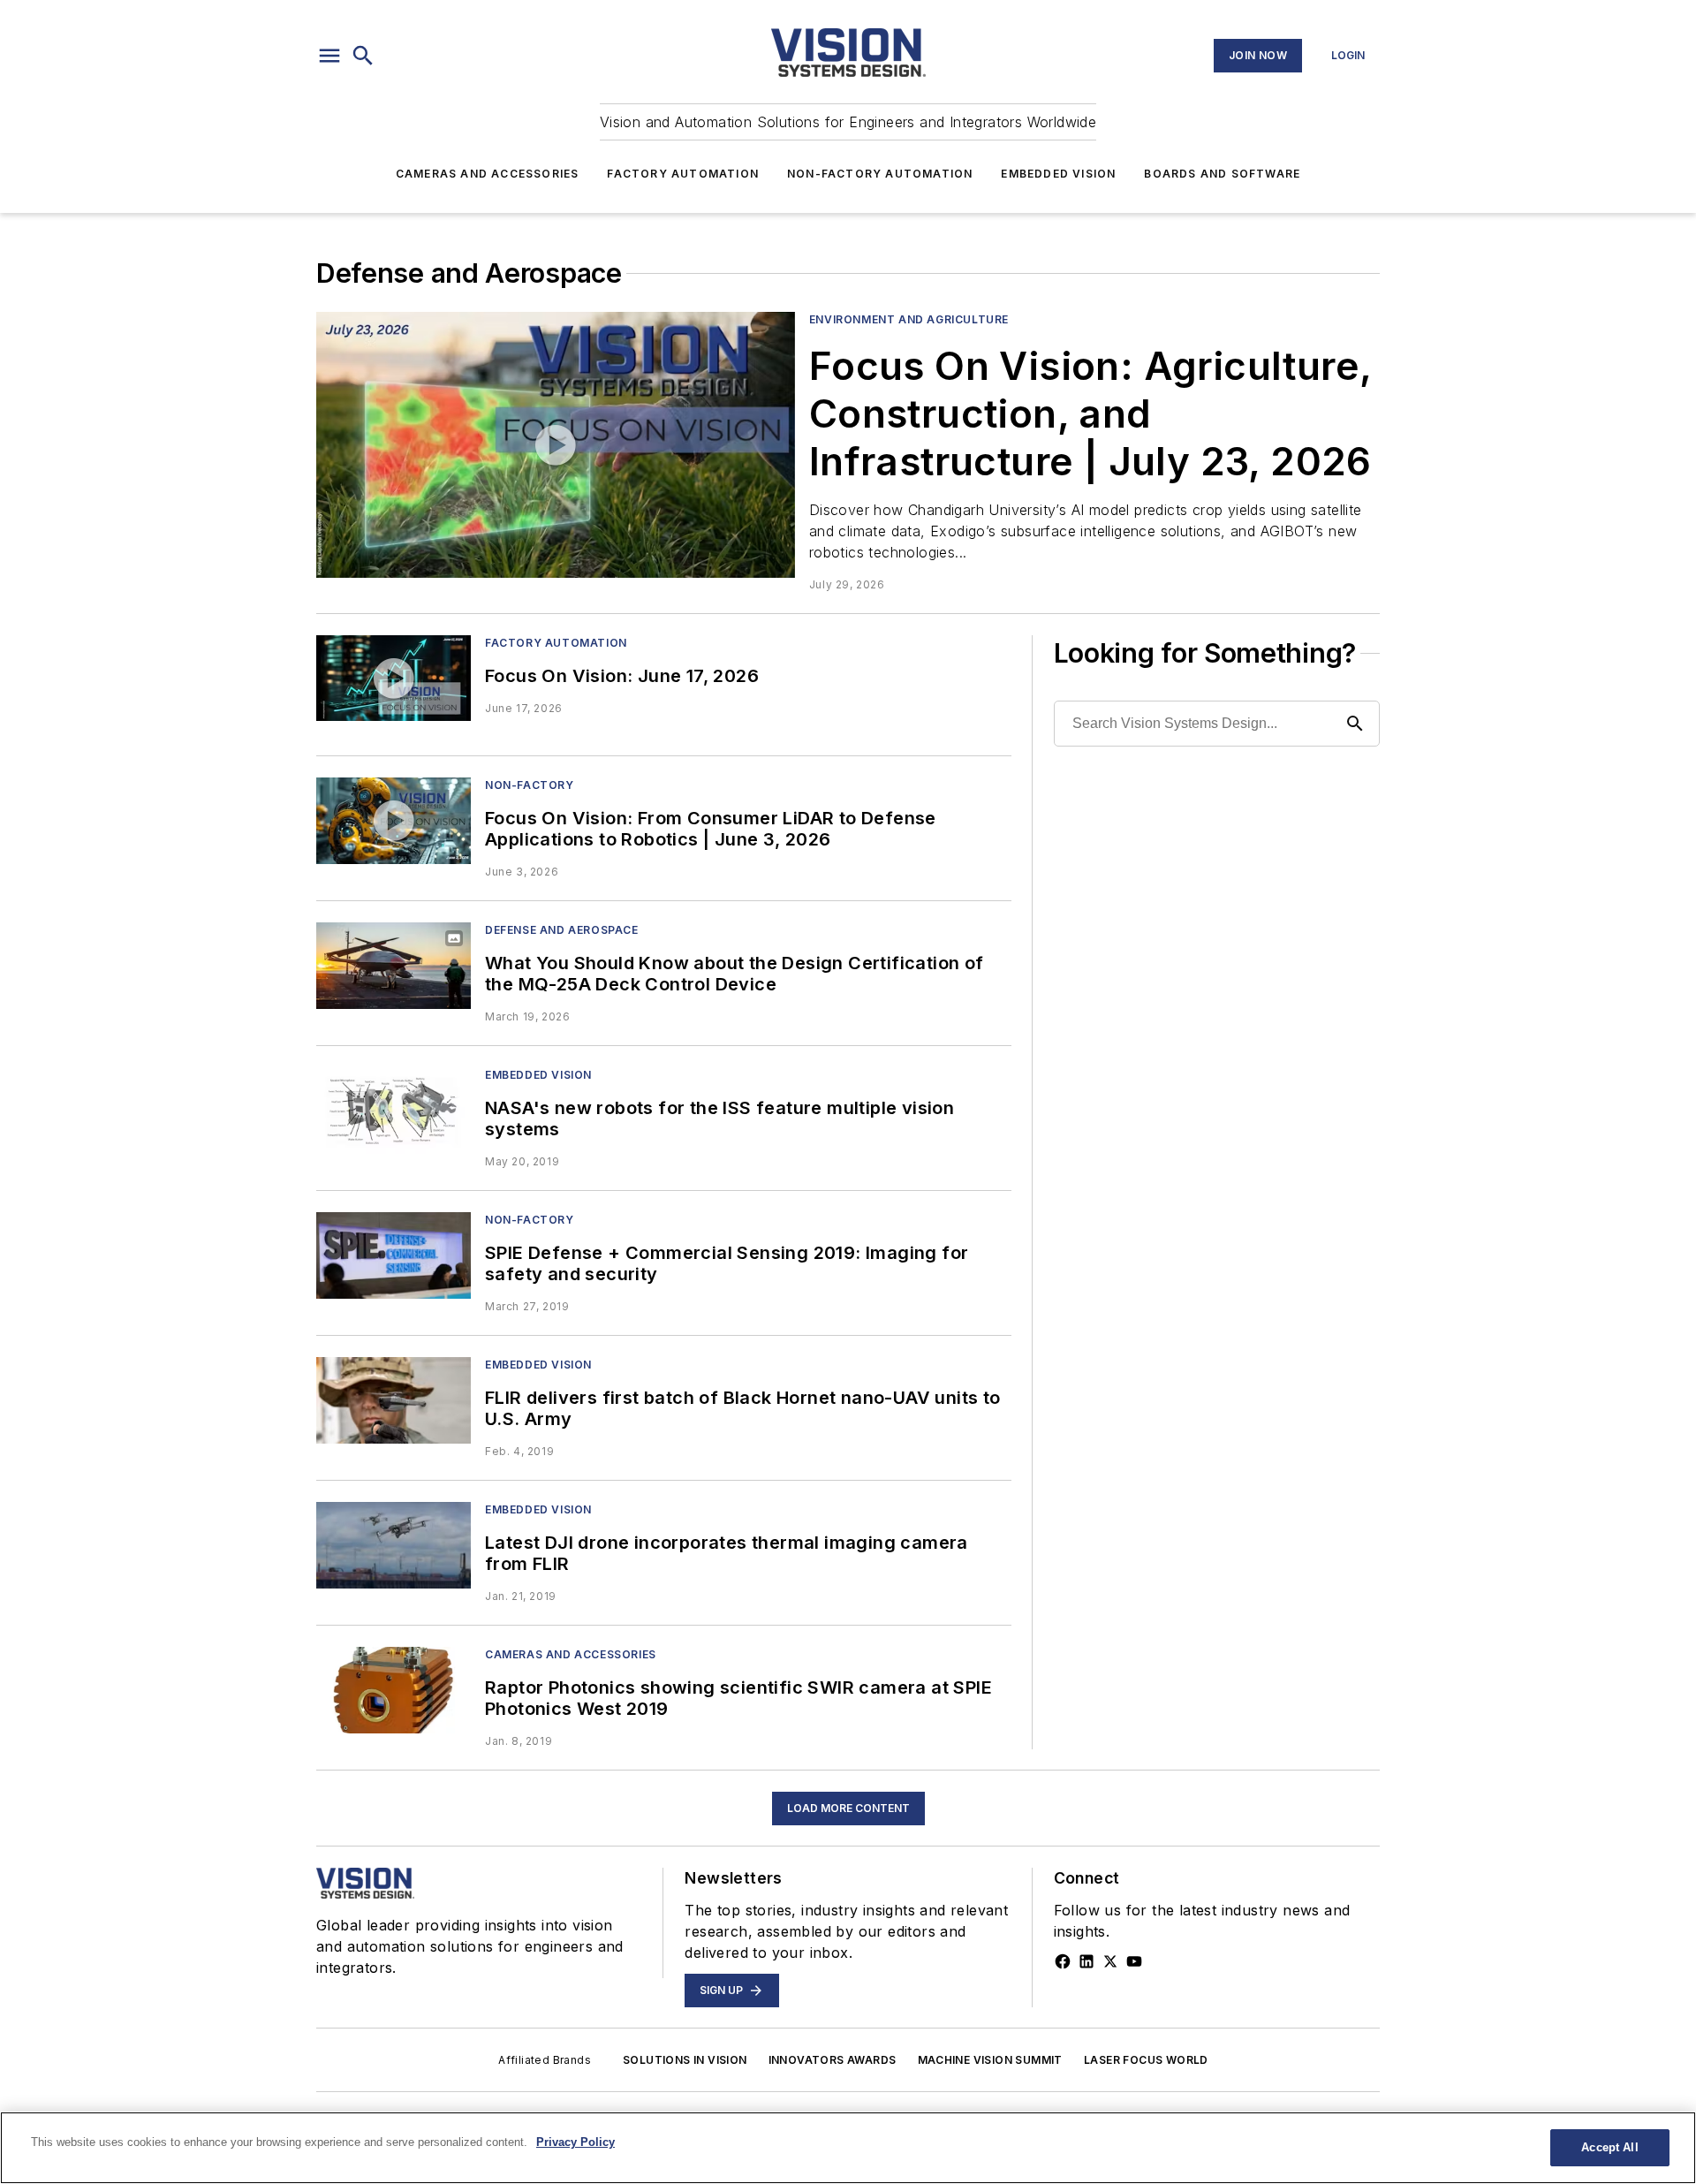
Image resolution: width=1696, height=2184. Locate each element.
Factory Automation (683, 174)
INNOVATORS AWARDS (833, 2060)
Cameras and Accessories (488, 174)
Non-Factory (530, 785)
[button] (329, 56)
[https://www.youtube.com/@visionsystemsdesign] (1134, 1961)
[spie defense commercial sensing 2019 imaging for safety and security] (394, 1255)
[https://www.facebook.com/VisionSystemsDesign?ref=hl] (1063, 1961)
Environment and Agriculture (909, 319)
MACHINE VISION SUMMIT (990, 2060)
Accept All (1609, 2147)
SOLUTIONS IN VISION (685, 2060)
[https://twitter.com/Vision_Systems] (1110, 1961)
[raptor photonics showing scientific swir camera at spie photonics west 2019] (394, 1690)
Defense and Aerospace (562, 930)
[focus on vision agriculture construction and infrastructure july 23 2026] (556, 445)
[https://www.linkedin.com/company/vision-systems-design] (1086, 1961)
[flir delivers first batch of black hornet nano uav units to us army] (394, 1400)
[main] (848, 2148)
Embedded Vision (1058, 174)
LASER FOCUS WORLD (1146, 2060)
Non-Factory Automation (880, 174)
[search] (363, 56)
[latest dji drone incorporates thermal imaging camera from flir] (394, 1545)
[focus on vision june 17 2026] (394, 678)
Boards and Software (1222, 174)
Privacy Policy (575, 2142)
